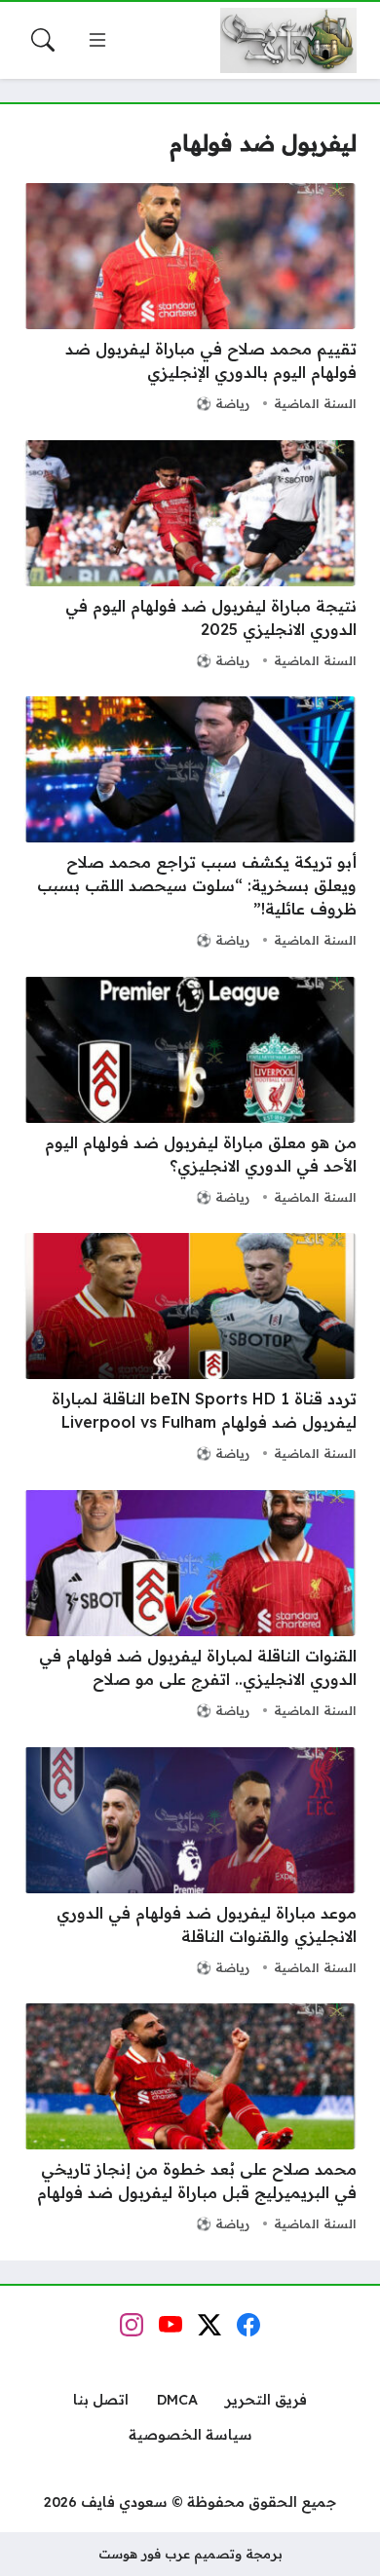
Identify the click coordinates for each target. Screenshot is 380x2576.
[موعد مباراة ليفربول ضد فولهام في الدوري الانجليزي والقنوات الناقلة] (190, 1864)
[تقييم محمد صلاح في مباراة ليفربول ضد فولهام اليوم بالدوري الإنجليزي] (190, 300)
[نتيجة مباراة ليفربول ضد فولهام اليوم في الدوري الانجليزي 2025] (190, 557)
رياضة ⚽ (223, 403)
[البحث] (43, 40)
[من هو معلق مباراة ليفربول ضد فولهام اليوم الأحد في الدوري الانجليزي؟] (190, 1094)
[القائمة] (97, 40)
